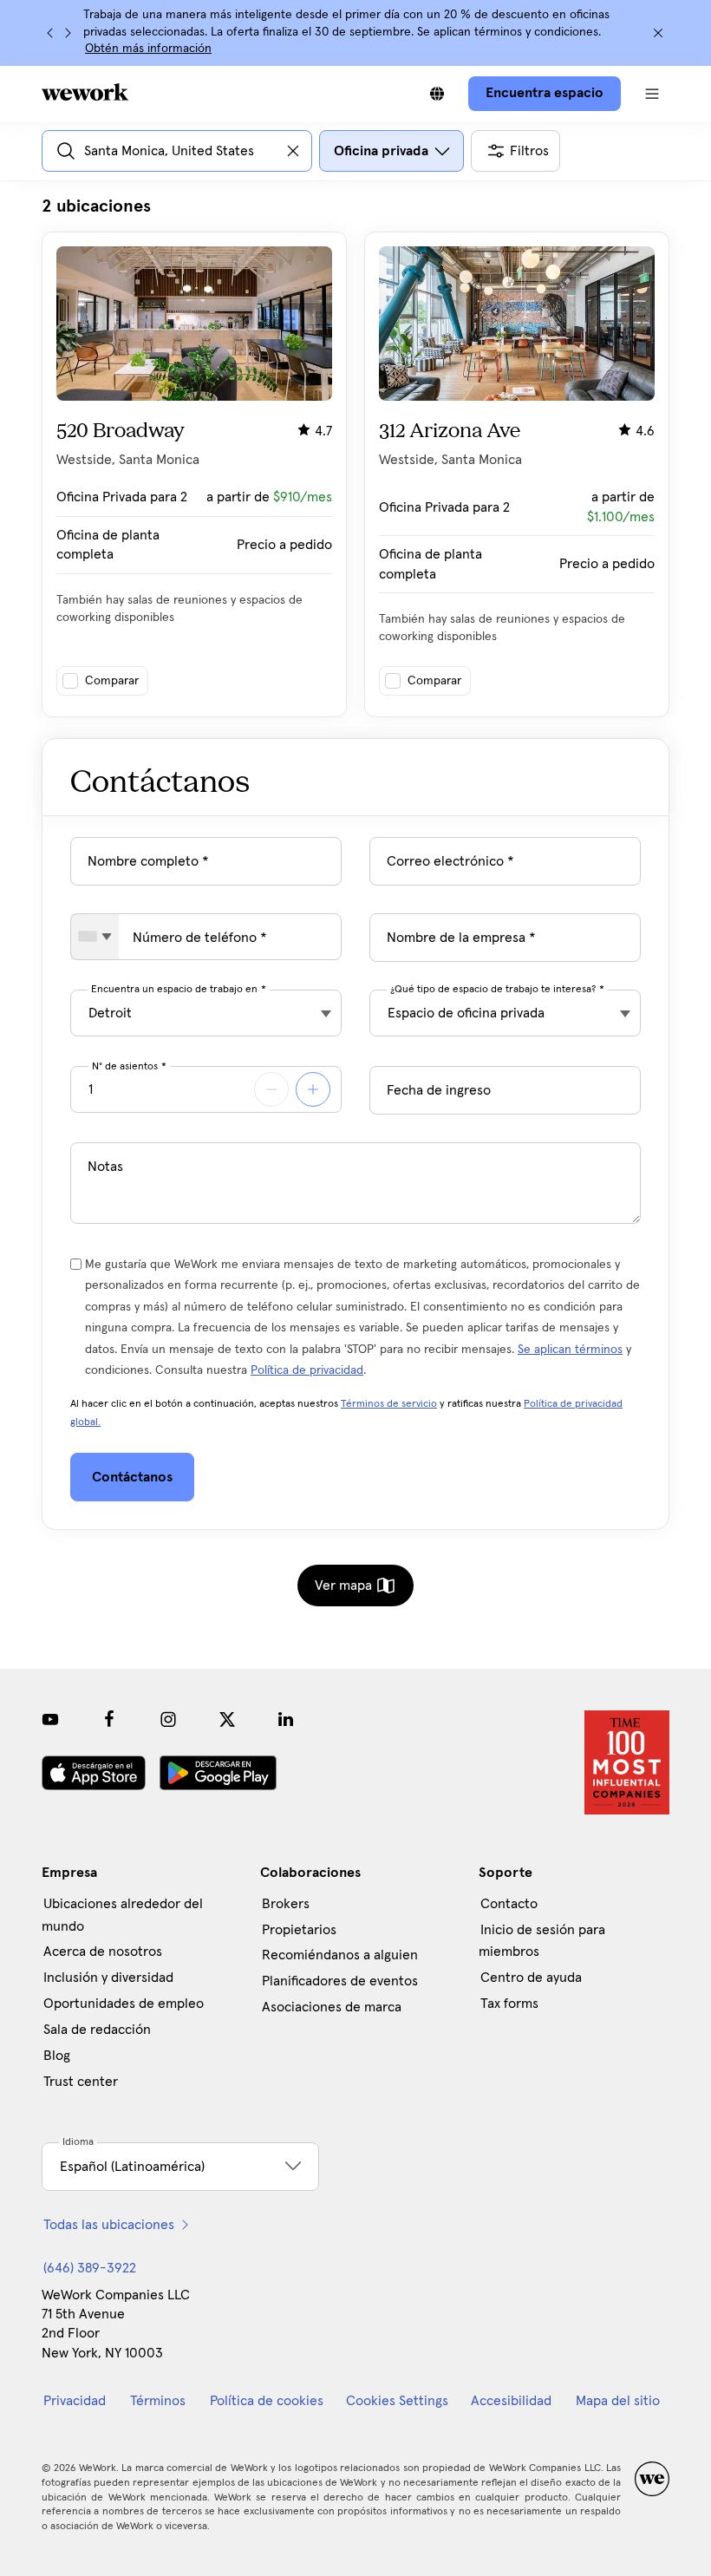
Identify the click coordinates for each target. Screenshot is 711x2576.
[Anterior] (50, 33)
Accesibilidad (511, 2401)
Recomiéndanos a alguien (340, 1955)
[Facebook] (109, 1719)
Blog (57, 2056)
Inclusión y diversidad (108, 1978)
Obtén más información (148, 49)
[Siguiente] (68, 33)
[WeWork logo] (85, 92)
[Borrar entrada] (293, 151)
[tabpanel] (355, 456)
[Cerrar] (658, 33)
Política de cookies (267, 2401)
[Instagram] (168, 1719)
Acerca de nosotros (103, 1952)
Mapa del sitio (618, 2401)
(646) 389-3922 (90, 2268)
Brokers (286, 1904)
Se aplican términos (570, 1350)
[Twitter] (227, 1719)
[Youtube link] (50, 1719)
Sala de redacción (97, 2030)
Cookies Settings (397, 2401)
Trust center (81, 2082)
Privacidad (75, 2401)
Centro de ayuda (531, 1978)
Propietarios (299, 1930)
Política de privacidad (307, 1370)
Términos (158, 2401)
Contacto (509, 1904)
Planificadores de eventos (340, 1981)
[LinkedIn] (286, 1719)
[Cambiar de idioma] (437, 94)
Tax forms (509, 2004)
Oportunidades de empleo (124, 2004)
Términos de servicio (389, 1404)
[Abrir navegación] (652, 94)
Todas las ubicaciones (109, 2225)
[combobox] (95, 937)
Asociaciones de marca (332, 2007)
